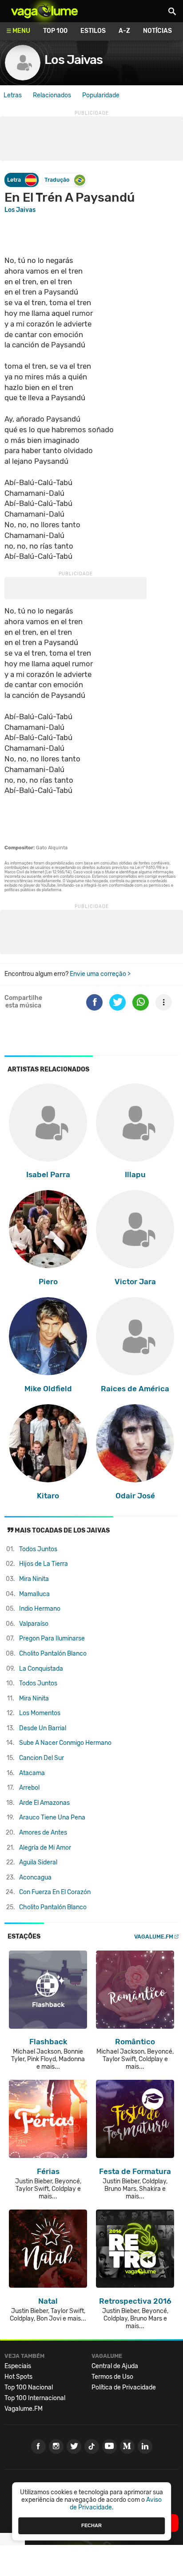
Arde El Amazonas (44, 1803)
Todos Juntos (38, 1549)
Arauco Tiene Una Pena (52, 1818)
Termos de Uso (112, 2377)
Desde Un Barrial (43, 1728)
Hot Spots (18, 2377)
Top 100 (55, 31)
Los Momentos (40, 1713)
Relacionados (52, 95)
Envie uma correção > (100, 974)
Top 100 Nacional (29, 2387)
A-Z (124, 31)
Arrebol (29, 1788)
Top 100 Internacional (35, 2398)
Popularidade (101, 95)
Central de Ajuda (115, 2366)
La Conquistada (41, 1669)
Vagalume (44, 11)
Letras (13, 95)
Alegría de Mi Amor (45, 1848)
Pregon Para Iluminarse (52, 1638)
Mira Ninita (34, 1579)
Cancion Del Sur (42, 1758)
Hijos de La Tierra (44, 1564)
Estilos (93, 31)
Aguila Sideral (38, 1862)
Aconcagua (35, 1877)
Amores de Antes (43, 1833)
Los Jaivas (74, 60)
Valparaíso (34, 1624)
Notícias (157, 31)
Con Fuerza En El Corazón (55, 1892)
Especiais (18, 2366)
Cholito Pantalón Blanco (53, 1654)
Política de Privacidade (124, 2387)
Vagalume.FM (154, 1937)
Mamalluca (34, 1594)
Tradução (57, 180)
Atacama (32, 1773)
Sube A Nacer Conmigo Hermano (65, 1743)
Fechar (91, 2525)
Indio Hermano (40, 1609)
